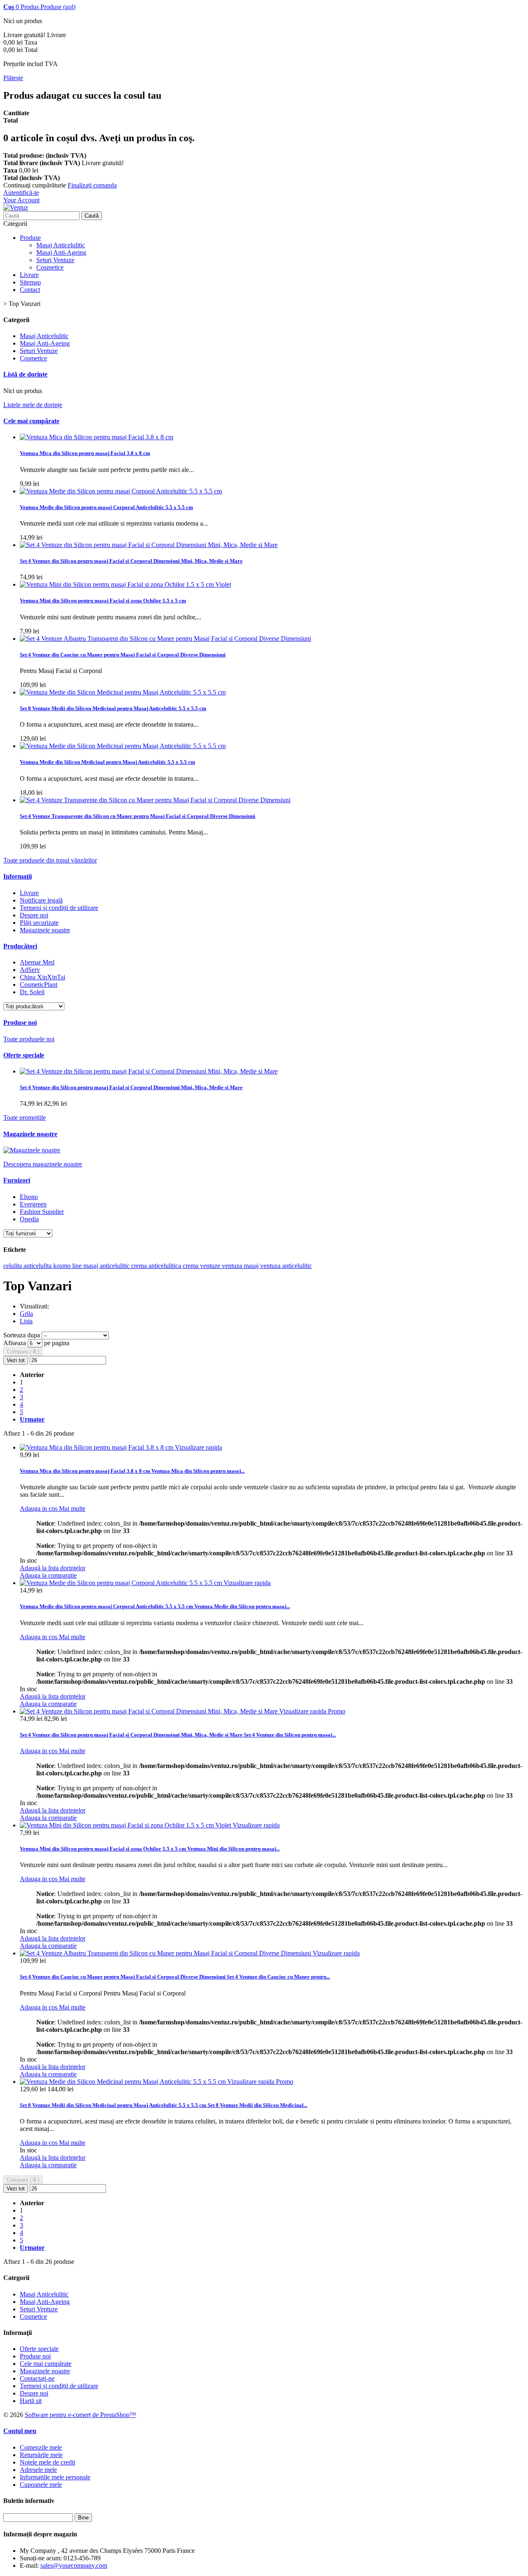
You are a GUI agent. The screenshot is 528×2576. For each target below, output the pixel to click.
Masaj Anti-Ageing (61, 252)
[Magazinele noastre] (32, 1150)
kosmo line (68, 1266)
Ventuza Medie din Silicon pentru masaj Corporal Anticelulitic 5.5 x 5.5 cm (106, 507)
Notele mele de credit (47, 2462)
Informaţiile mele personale (55, 2477)
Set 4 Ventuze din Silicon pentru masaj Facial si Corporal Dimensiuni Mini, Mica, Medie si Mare (131, 561)
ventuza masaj (241, 1266)
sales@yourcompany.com (74, 2565)
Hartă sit (31, 2401)
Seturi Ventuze (55, 260)
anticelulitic (297, 1266)
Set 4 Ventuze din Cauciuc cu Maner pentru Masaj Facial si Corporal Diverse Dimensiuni (123, 655)
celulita (13, 1266)
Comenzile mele (41, 2447)
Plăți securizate (39, 923)
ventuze (211, 1266)
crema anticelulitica (157, 1266)
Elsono (29, 1197)
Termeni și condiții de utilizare (59, 908)
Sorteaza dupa (22, 1335)
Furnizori (17, 1180)
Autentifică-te (21, 193)
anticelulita (38, 1266)
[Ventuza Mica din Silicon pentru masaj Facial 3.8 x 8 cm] (97, 437)
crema (191, 1266)
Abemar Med (37, 962)
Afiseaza (15, 1343)
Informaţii (18, 876)
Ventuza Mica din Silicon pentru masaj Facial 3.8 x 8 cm (85, 453)
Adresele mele (38, 2470)
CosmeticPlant (39, 985)
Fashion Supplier (42, 1212)
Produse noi (20, 1023)
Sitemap (30, 282)
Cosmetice (50, 267)
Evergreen (33, 1204)
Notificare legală (41, 900)
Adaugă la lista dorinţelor (53, 1568)
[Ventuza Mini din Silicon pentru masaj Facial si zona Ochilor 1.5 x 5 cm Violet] (125, 584)
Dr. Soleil (32, 992)
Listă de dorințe (25, 374)
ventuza (271, 1266)
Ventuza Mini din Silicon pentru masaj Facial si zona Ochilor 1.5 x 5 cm (103, 601)
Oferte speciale (24, 1055)
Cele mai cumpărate (31, 421)
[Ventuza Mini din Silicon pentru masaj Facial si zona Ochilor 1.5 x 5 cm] (126, 1825)
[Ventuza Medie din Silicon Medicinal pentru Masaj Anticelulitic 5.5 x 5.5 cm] (123, 692)
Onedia (29, 1219)
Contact (30, 290)
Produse (30, 238)
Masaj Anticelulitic (61, 245)
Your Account (21, 200)
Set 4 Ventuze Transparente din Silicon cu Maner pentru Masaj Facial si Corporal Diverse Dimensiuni (138, 816)
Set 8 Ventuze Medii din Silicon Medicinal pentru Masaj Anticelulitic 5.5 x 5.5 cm (113, 708)
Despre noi (34, 915)
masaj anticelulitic (107, 1266)
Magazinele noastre (45, 930)
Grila (26, 1314)
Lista (26, 1321)
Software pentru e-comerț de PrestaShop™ (80, 2415)
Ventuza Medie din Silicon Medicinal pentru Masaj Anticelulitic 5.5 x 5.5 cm (107, 762)
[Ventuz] (16, 207)
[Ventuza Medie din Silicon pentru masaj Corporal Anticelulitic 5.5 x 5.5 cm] (121, 491)
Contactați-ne (37, 2378)
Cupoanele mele (41, 2485)
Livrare (29, 275)
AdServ (30, 970)
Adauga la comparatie (48, 1575)
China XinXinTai (42, 977)
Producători (20, 946)
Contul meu (20, 2431)
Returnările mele (41, 2455)
